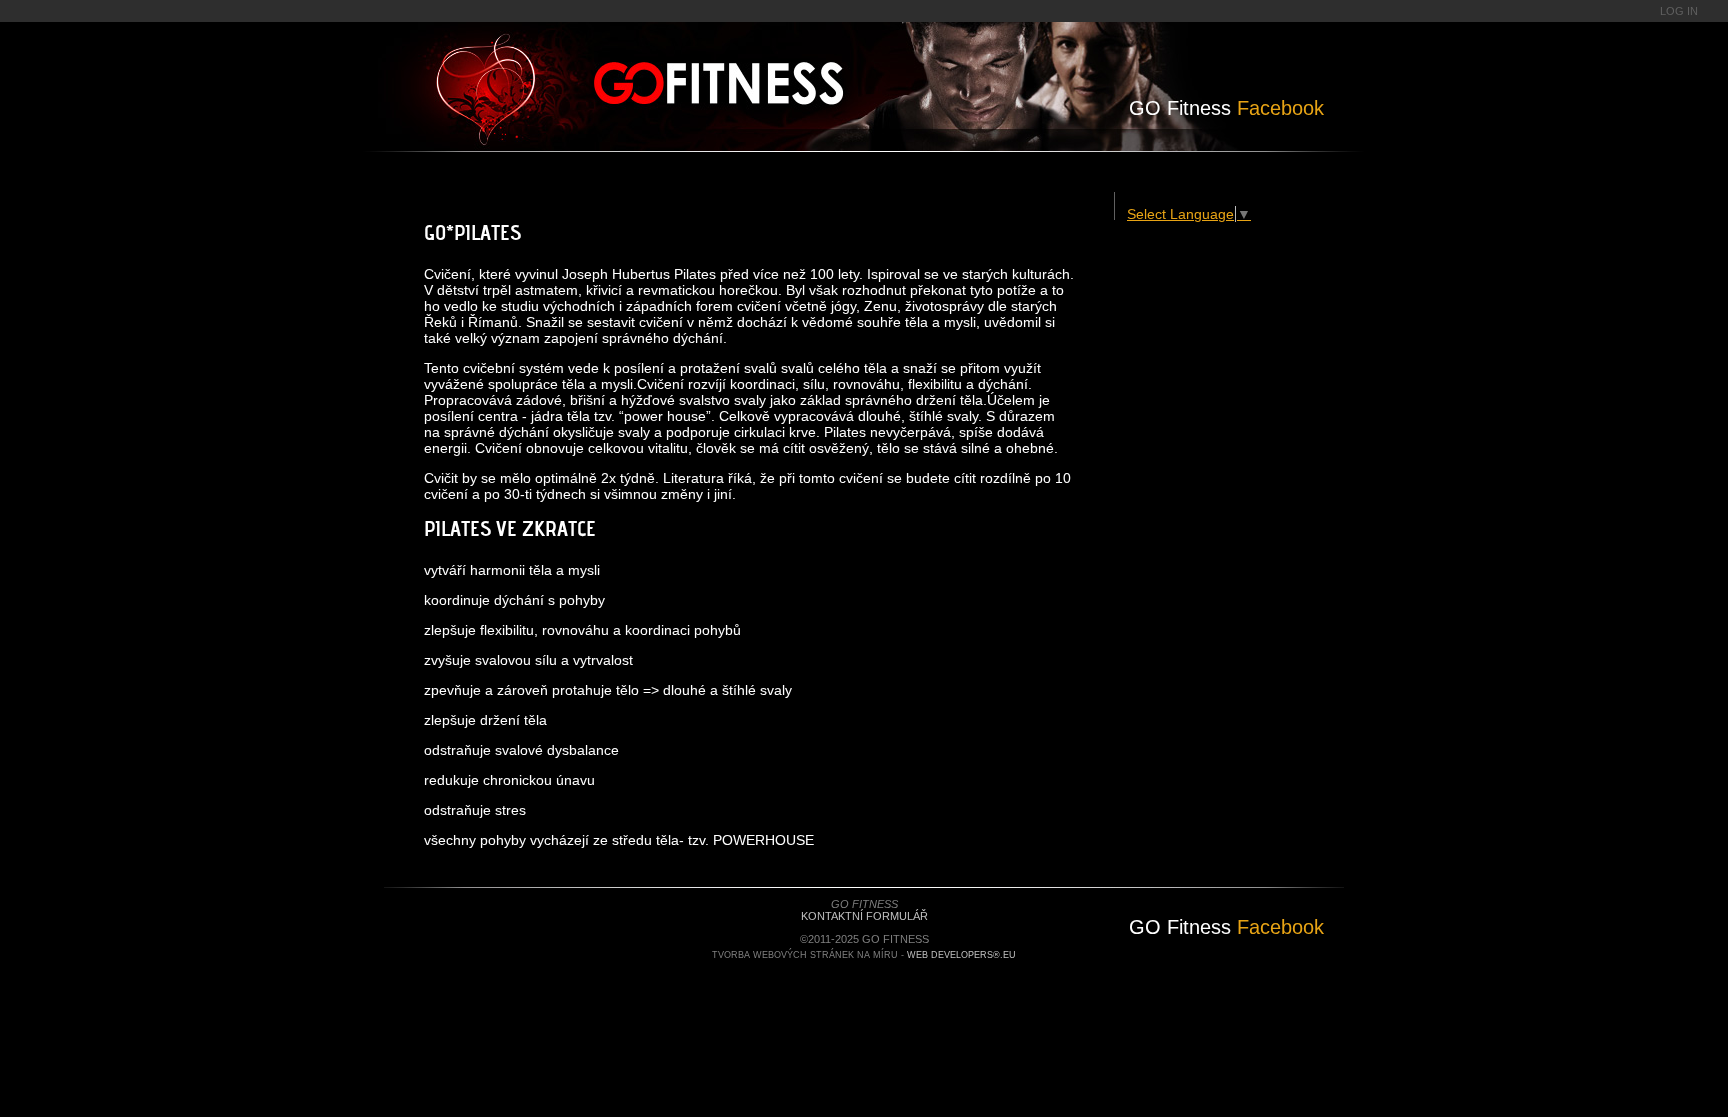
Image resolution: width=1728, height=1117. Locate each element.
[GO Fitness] (771, 75)
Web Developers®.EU (961, 955)
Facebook (1226, 108)
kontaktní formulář (864, 916)
